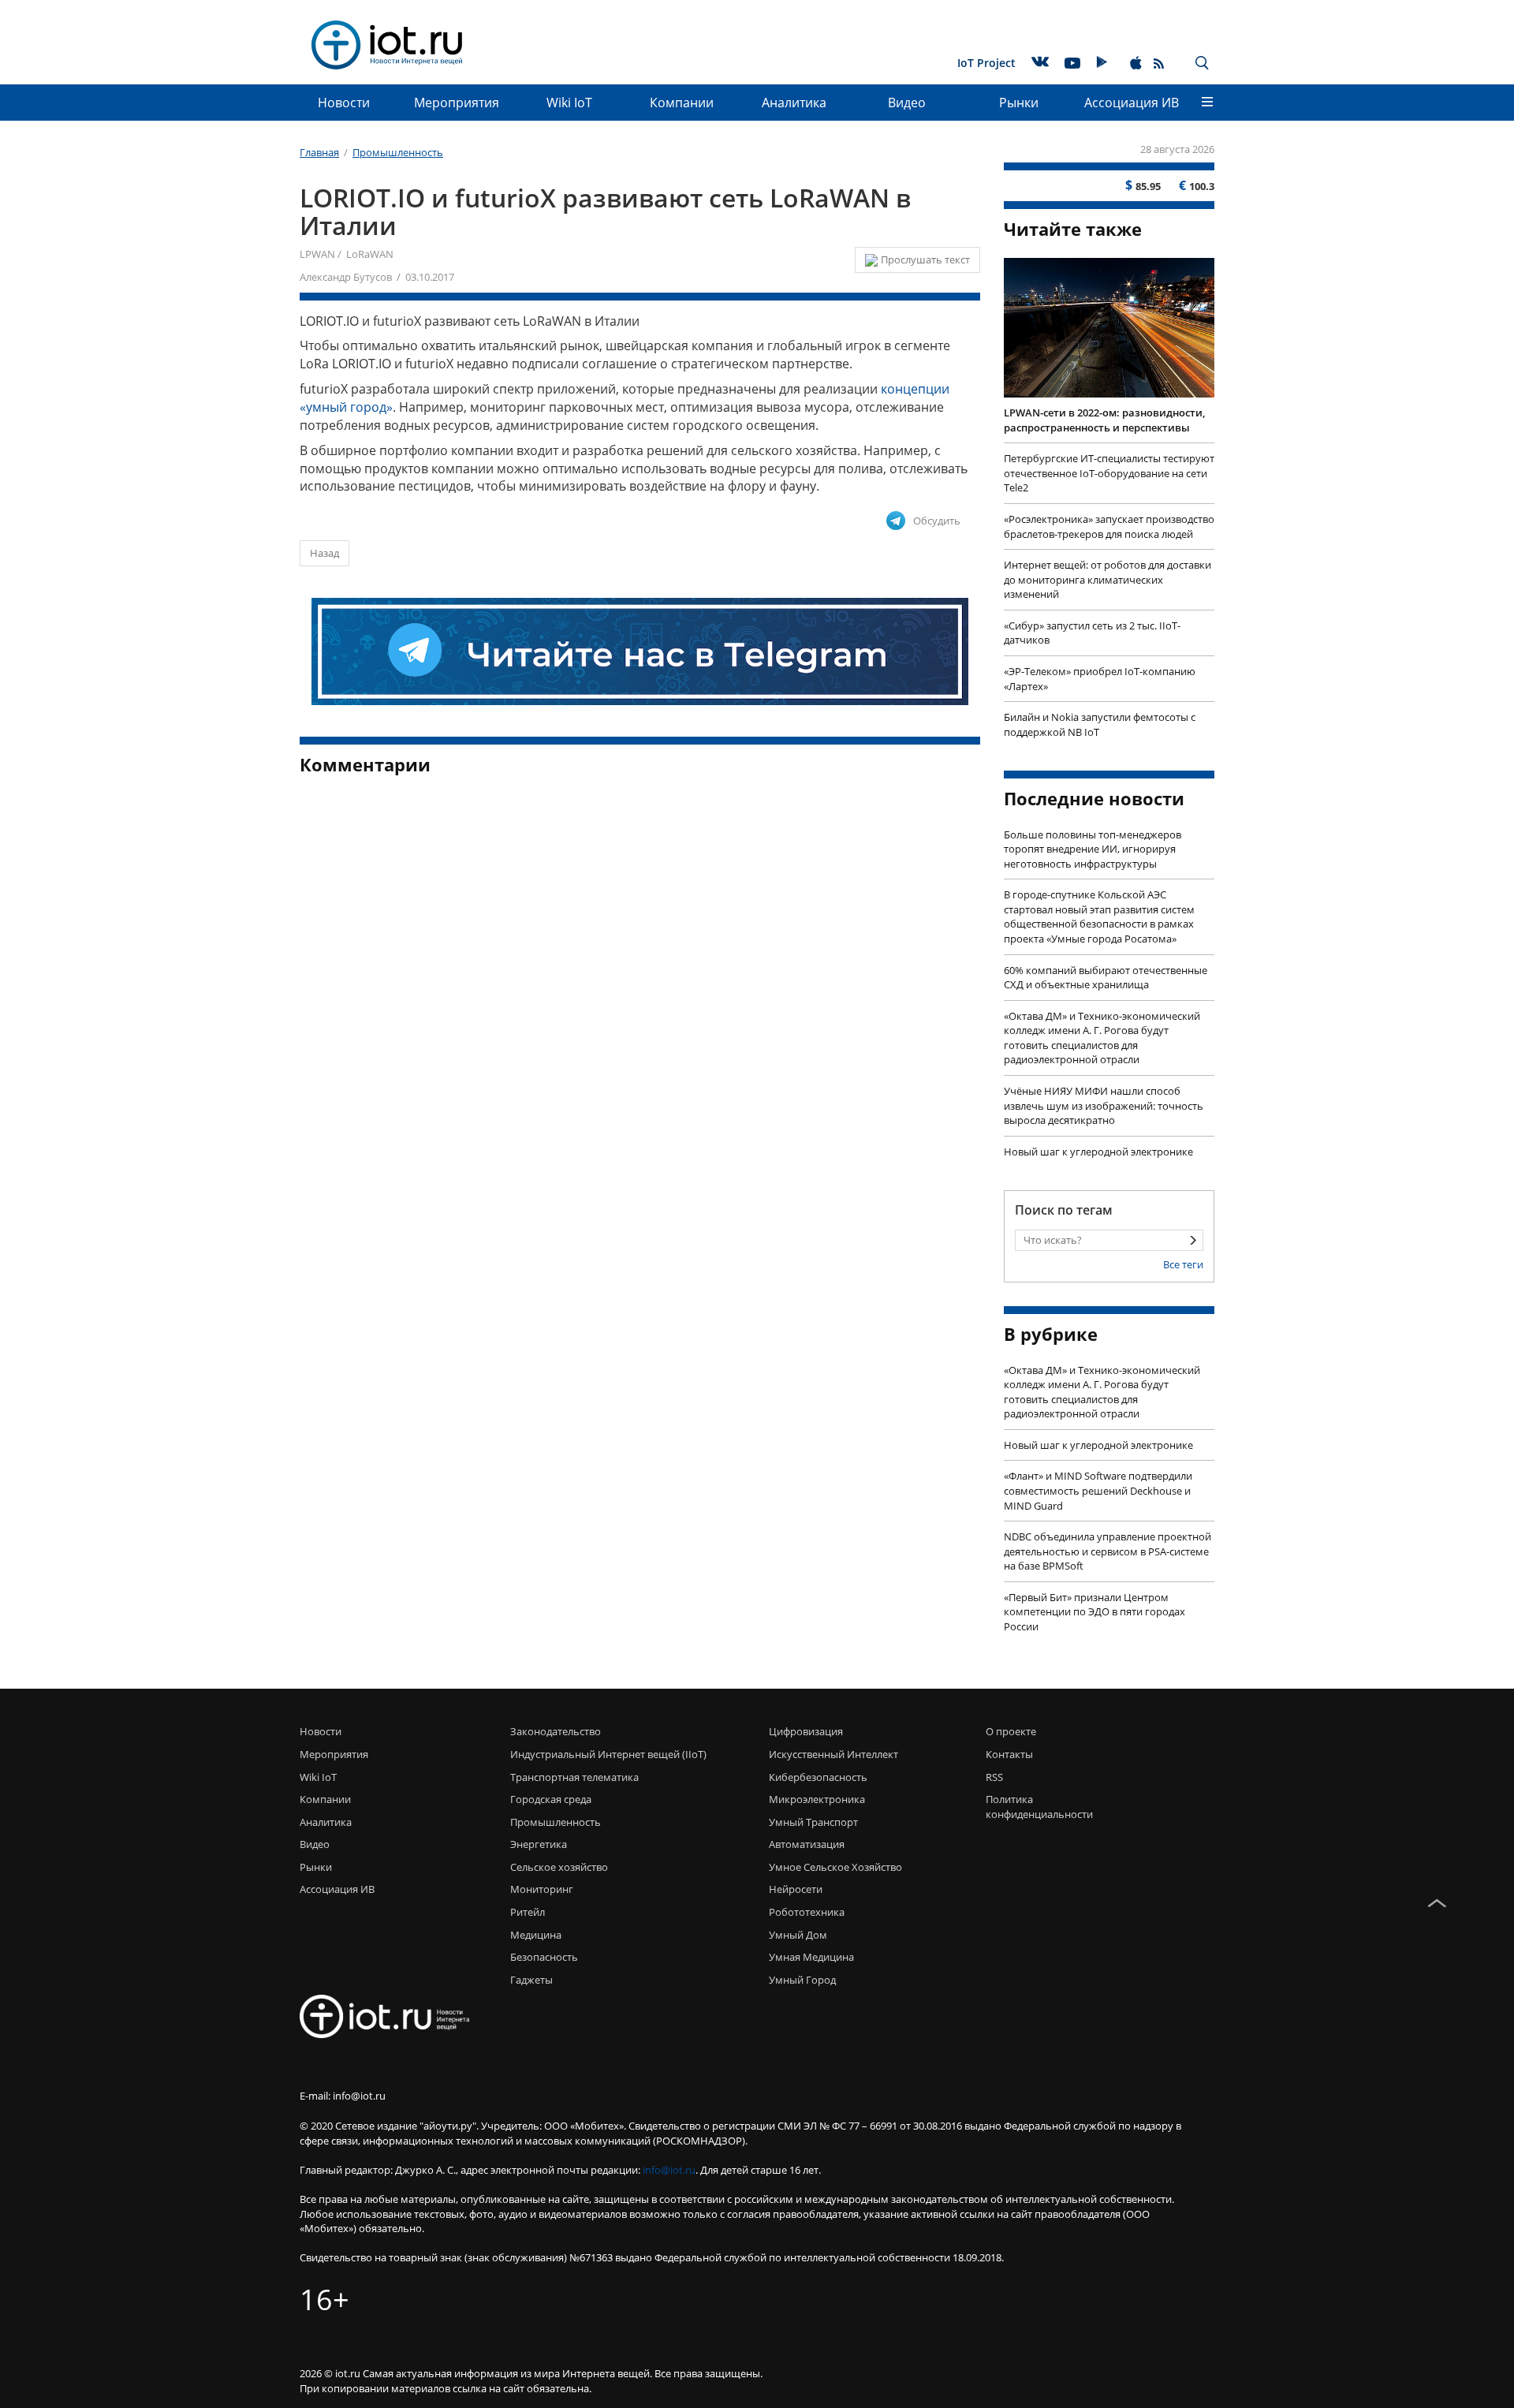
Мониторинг (542, 1889)
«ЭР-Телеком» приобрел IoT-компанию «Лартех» (1100, 679)
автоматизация (807, 1844)
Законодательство (556, 1731)
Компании (682, 103)
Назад (324, 553)
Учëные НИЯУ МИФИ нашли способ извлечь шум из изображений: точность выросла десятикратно (1104, 1105)
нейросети (796, 1889)
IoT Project (986, 63)
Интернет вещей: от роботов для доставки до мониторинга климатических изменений (1108, 579)
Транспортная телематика (574, 1777)
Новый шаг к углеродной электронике (1098, 1152)
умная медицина (811, 1957)
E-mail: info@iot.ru (343, 2096)
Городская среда (551, 1799)
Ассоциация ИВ (1132, 103)
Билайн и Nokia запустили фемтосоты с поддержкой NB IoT (1100, 724)
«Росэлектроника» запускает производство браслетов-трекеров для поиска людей (1109, 526)
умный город (802, 1980)
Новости (344, 103)
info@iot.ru (669, 2170)
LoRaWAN (370, 254)
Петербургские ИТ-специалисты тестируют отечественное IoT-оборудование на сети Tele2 (1109, 473)
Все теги (1183, 1264)
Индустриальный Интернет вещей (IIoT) (608, 1754)
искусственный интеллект (833, 1754)
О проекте (1011, 1731)
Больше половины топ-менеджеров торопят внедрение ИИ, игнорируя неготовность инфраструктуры (1093, 849)
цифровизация (806, 1731)
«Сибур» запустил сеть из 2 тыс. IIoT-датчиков (1092, 633)
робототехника (807, 1912)
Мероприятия (457, 103)
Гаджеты (531, 1980)
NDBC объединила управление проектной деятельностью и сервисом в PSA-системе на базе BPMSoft (1108, 1551)
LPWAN (317, 254)
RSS (994, 1777)
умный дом (798, 1935)
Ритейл (528, 1912)
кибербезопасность (818, 1777)
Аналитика (794, 103)
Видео (907, 103)
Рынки (1019, 103)
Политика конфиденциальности (1035, 1807)
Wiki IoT (569, 103)
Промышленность (556, 1822)
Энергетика (539, 1844)
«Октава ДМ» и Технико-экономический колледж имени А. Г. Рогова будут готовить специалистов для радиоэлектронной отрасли (1102, 1038)
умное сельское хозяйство (835, 1867)
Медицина (536, 1935)
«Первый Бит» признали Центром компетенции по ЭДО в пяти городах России (1094, 1612)
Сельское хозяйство (559, 1867)
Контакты (1009, 1754)
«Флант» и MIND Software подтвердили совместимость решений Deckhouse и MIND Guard (1098, 1490)
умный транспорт (813, 1822)
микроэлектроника (817, 1799)
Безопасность (544, 1957)
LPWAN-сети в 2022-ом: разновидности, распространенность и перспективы (1104, 420)
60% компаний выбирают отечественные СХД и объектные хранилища (1106, 978)
